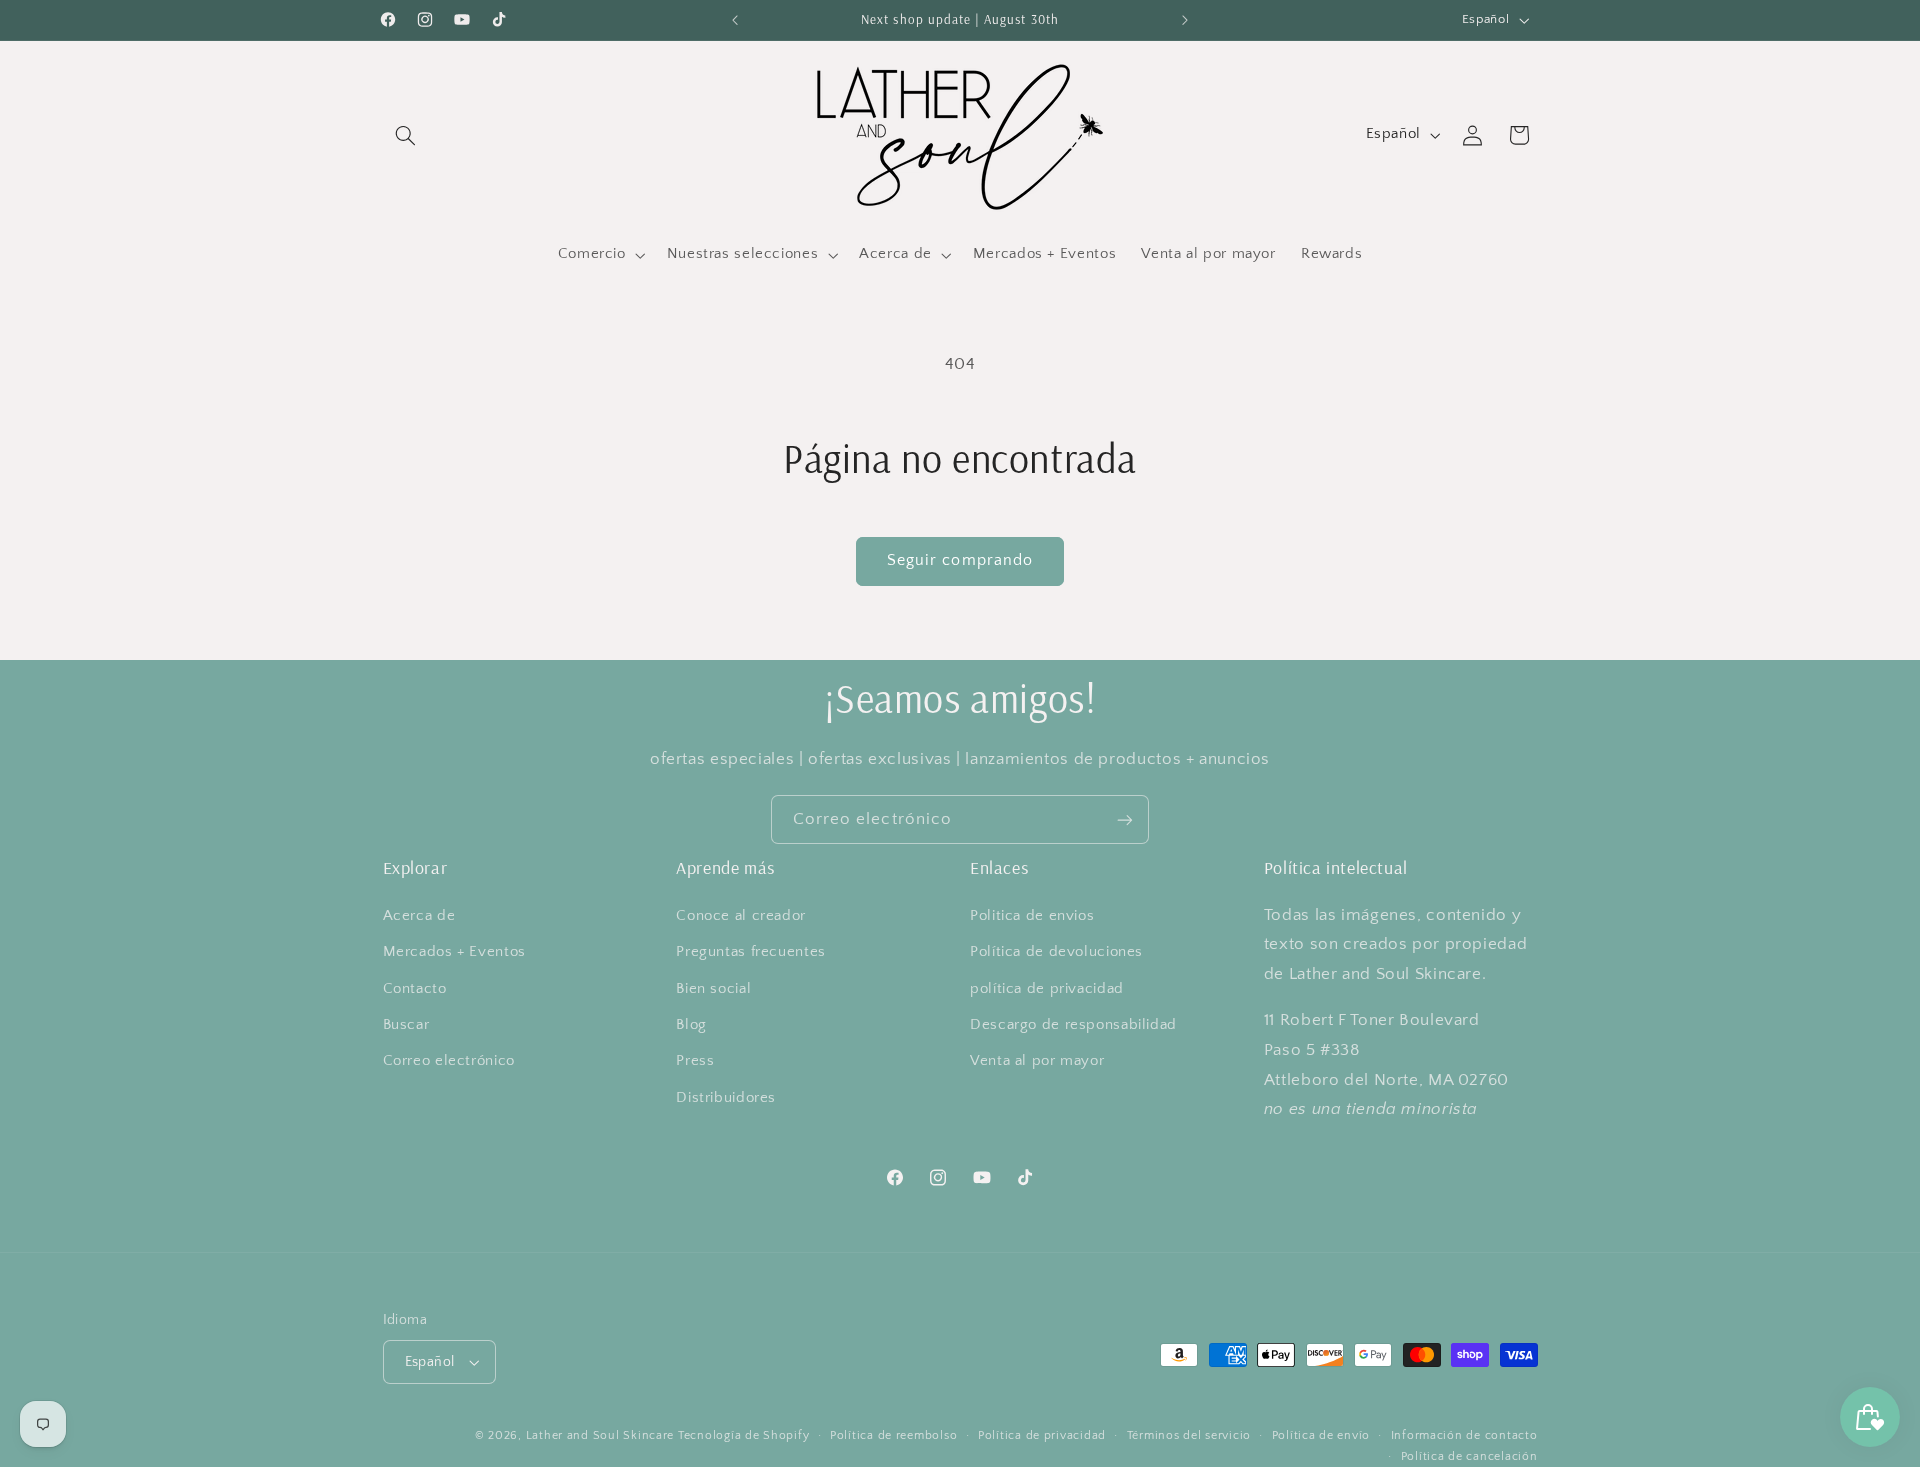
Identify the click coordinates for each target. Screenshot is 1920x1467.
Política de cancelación (1469, 1456)
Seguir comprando (960, 560)
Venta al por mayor (1037, 1061)
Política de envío (1321, 1435)
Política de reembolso (893, 1435)
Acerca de (419, 916)
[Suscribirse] (1125, 819)
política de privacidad (1047, 989)
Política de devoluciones (1056, 952)
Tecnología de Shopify (743, 1435)
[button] (406, 135)
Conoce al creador (741, 916)
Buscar (406, 1025)
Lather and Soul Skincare (600, 1435)
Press (695, 1061)
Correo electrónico (449, 1061)
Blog (691, 1025)
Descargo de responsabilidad (1073, 1025)
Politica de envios (1032, 916)
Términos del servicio (1189, 1435)
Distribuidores (726, 1098)
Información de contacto (1464, 1435)
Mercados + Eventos (454, 952)
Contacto (415, 989)
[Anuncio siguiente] (1185, 20)
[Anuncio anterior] (735, 20)
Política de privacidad (1042, 1435)
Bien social (713, 989)
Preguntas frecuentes (751, 952)
